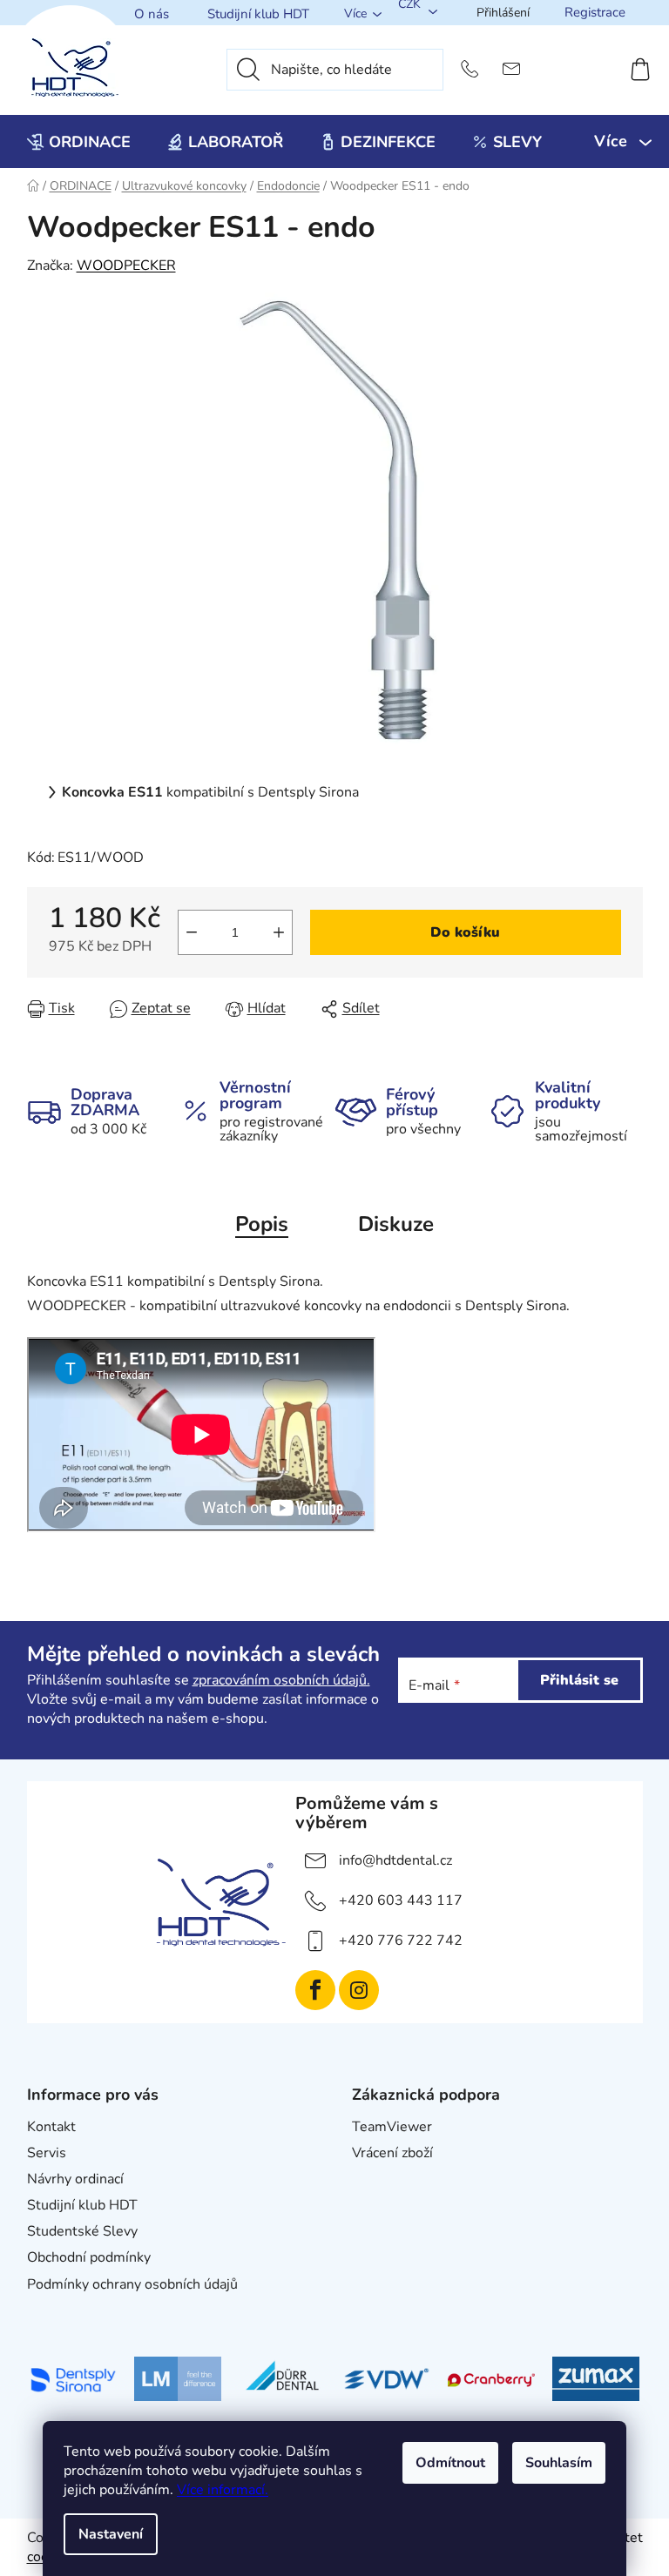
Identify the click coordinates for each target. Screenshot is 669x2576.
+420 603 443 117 (401, 1900)
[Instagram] (359, 1990)
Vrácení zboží (392, 2153)
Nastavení (111, 2534)
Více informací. (223, 2490)
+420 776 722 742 (401, 1940)
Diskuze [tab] (396, 1224)
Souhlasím (559, 2463)
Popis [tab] (262, 1224)
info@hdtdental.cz (395, 1860)
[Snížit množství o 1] (192, 932)
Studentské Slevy (82, 2231)
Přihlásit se (579, 1680)
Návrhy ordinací (75, 2179)
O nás (152, 14)
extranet (378, 2179)
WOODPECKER (126, 266)
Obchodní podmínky (89, 2257)
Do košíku (465, 932)
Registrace (595, 12)
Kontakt (51, 2127)
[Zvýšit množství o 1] (279, 932)
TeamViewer (392, 2127)
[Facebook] (315, 1990)
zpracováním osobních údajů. (281, 1680)
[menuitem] (79, 142)
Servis (47, 2153)
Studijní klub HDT (258, 14)
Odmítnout (450, 2463)
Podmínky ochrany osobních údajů (132, 2284)
